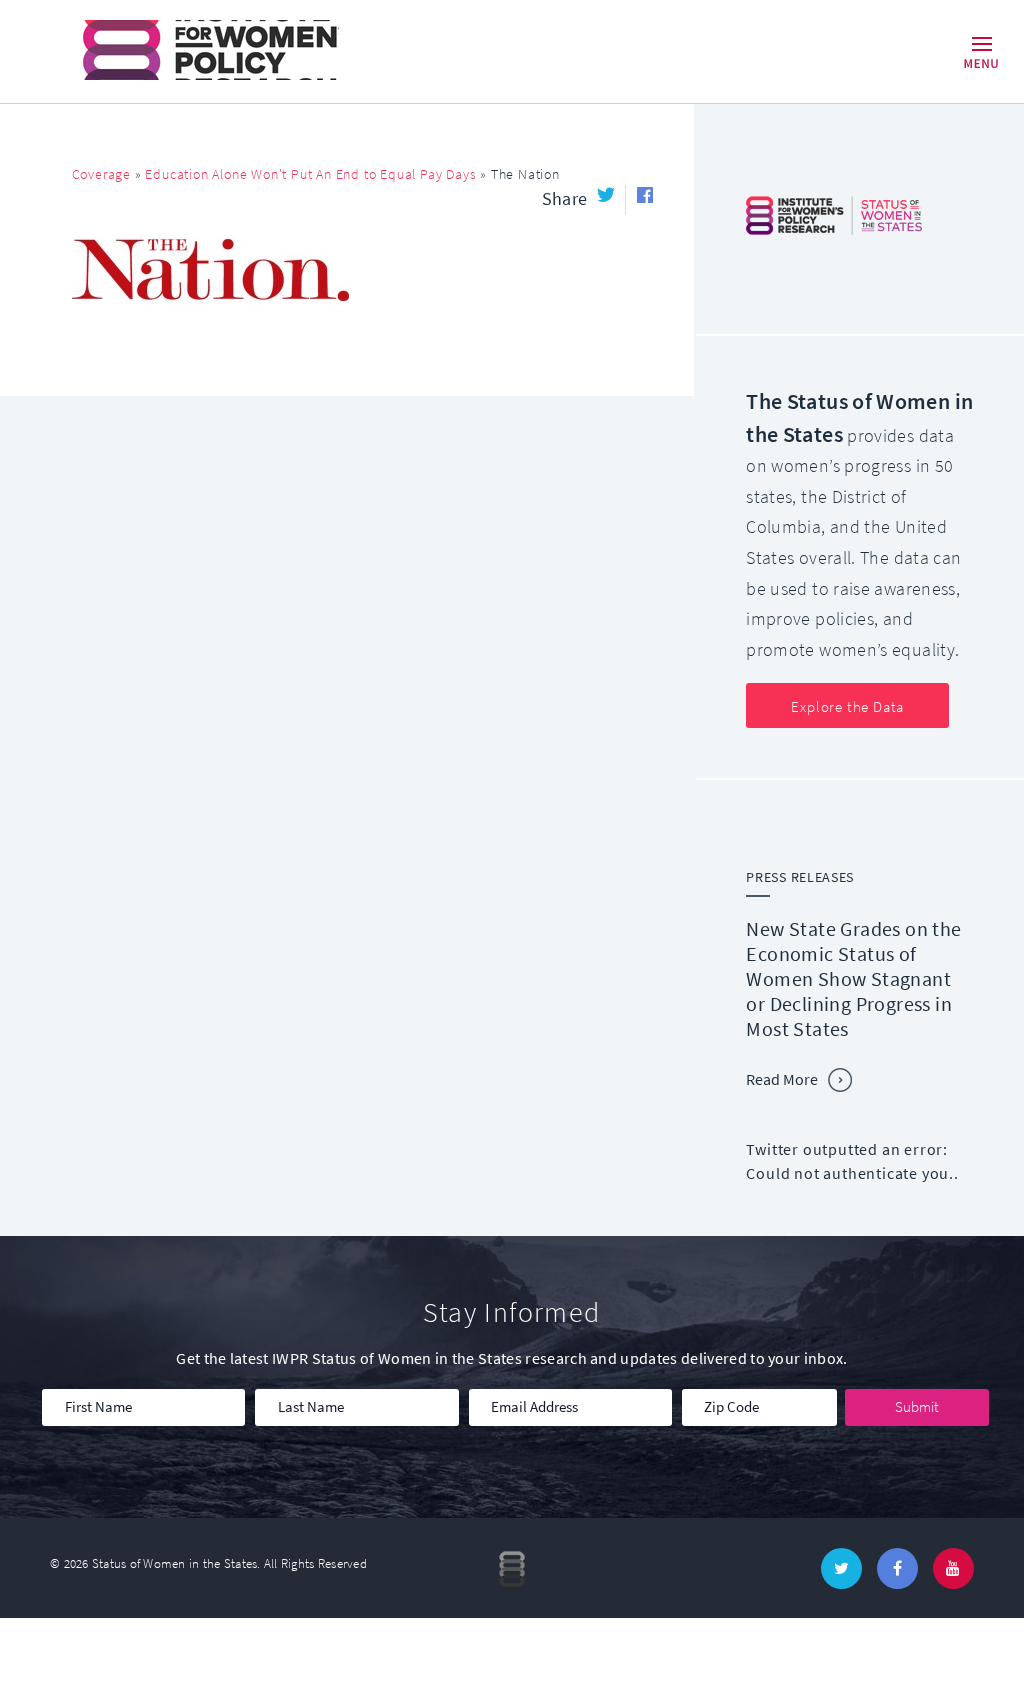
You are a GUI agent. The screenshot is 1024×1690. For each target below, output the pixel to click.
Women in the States (182, 50)
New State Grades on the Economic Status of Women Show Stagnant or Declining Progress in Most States (853, 979)
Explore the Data (847, 707)
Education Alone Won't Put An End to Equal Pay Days (310, 174)
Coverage (101, 174)
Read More (782, 1079)
